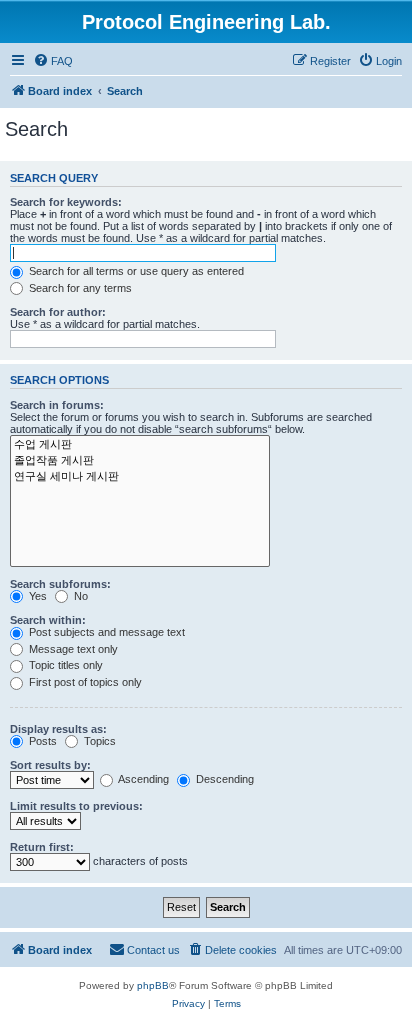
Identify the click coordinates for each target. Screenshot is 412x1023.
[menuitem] (53, 61)
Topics (98, 741)
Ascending (142, 779)
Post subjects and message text (105, 632)
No (79, 596)
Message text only (72, 649)
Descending (223, 779)
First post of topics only (84, 682)
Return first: (42, 847)
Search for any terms (79, 288)
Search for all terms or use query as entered (135, 271)
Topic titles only (64, 665)
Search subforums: (60, 584)
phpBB (153, 985)
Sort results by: (50, 765)
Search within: (48, 620)
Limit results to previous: (76, 806)
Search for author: (58, 312)
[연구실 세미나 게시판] (140, 477)
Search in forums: (57, 405)
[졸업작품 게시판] (140, 461)
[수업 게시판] (140, 445)
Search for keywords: (66, 202)
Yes (36, 596)
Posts (41, 741)
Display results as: (58, 729)
